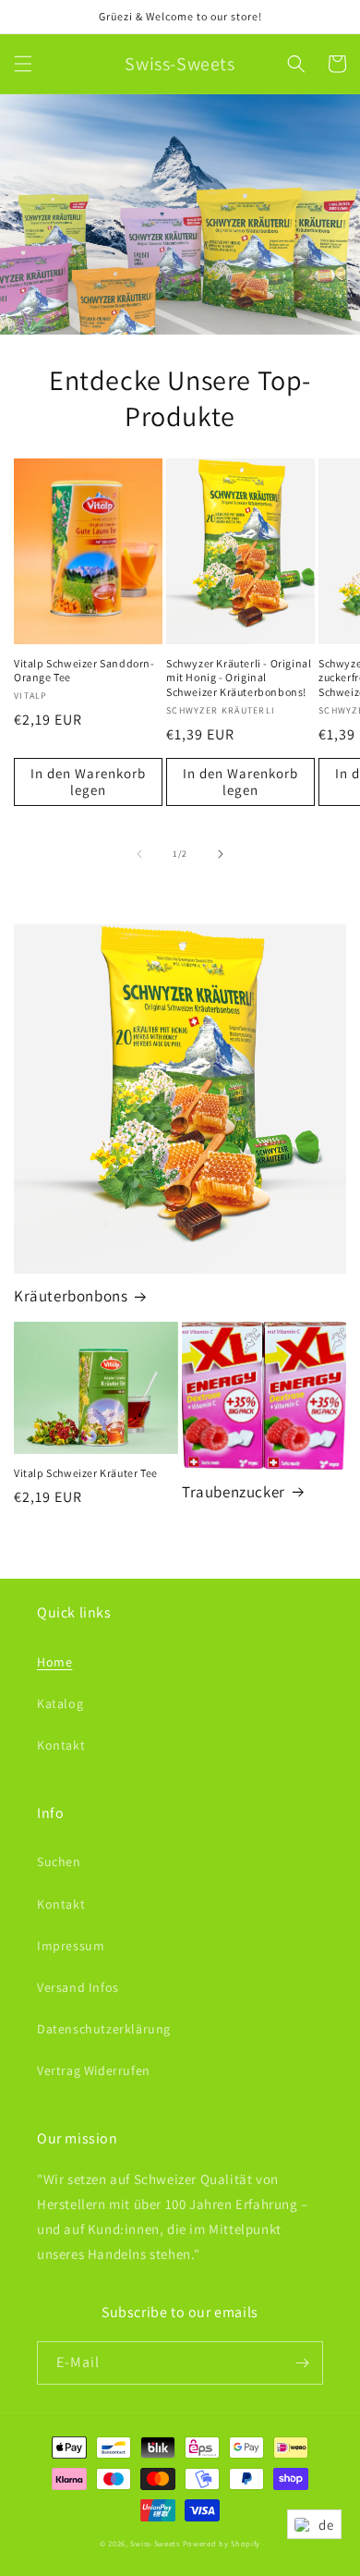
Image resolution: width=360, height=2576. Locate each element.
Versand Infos (78, 1987)
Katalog (60, 1703)
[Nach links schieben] (139, 854)
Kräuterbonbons (71, 1296)
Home (54, 1662)
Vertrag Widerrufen (94, 2070)
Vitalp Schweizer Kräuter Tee (86, 1473)
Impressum (71, 1946)
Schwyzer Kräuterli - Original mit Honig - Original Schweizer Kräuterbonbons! (239, 678)
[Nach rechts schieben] (221, 854)
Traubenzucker (234, 1492)
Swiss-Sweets (155, 2543)
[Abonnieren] (302, 2363)
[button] (23, 64)
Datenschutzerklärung (104, 2029)
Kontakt (61, 1745)
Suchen (59, 1862)
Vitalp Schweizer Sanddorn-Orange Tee (84, 671)
